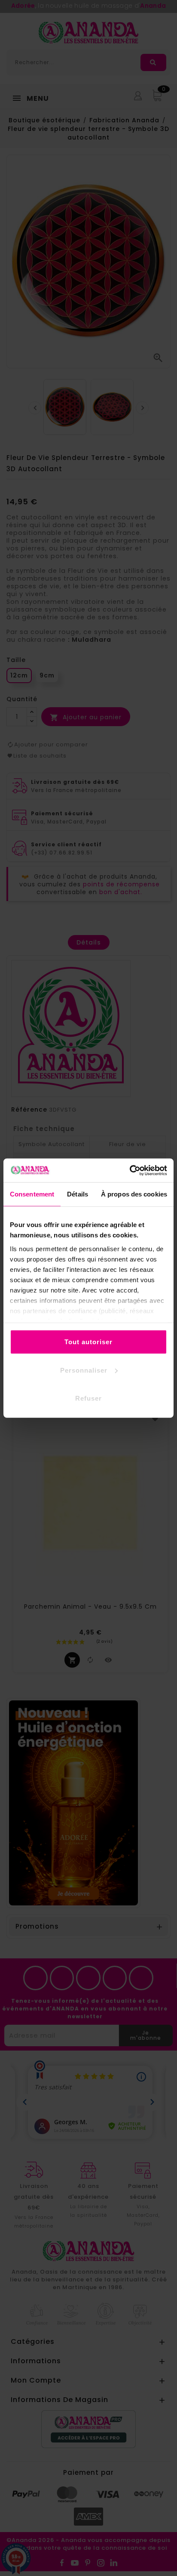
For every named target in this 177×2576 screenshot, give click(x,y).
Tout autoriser (88, 1342)
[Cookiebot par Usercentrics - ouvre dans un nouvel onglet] (130, 1170)
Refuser (88, 1398)
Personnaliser (84, 1370)
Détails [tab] (78, 1194)
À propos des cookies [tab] (134, 1194)
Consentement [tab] (32, 1194)
